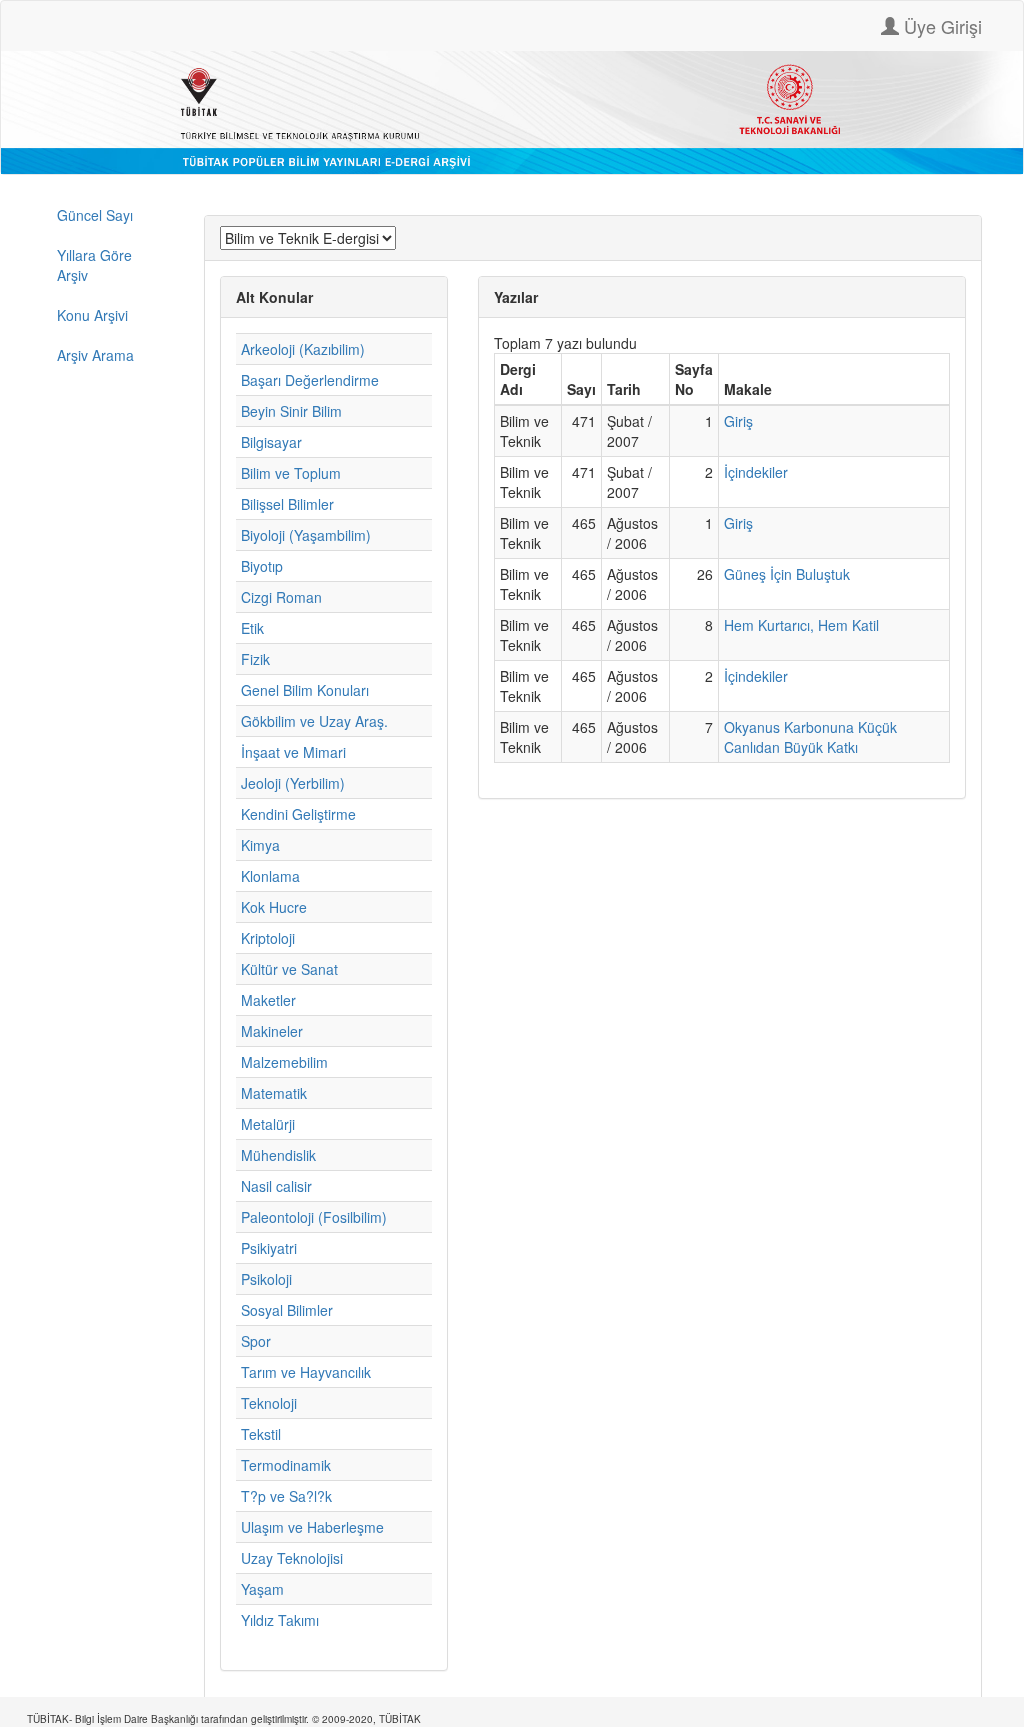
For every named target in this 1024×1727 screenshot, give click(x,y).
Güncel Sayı (95, 215)
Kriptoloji (268, 938)
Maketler (268, 1000)
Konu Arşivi (92, 315)
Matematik (274, 1093)
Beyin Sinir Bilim (291, 411)
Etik (252, 628)
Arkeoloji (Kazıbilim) (303, 349)
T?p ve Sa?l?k (286, 1496)
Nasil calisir (276, 1186)
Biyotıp (262, 566)
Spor (256, 1341)
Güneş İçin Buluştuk (787, 574)
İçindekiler (756, 472)
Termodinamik (286, 1465)
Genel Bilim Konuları (305, 690)
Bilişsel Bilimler (287, 504)
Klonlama (270, 876)
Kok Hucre (274, 907)
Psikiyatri (269, 1248)
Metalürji (268, 1124)
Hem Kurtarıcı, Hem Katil (801, 625)
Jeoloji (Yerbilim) (293, 783)
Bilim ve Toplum (291, 473)
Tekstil (261, 1434)
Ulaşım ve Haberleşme (312, 1527)
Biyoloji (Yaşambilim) (306, 535)
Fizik (255, 659)
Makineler (272, 1031)
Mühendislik (278, 1155)
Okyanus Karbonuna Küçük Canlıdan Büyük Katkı (810, 737)
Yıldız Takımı (280, 1620)
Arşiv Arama (95, 355)
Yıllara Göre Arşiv (94, 265)
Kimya (260, 845)
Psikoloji (266, 1279)
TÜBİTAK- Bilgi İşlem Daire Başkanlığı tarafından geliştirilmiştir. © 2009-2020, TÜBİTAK (224, 1719)
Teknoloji (269, 1403)
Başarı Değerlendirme (310, 380)
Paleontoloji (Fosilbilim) (314, 1217)
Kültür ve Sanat (289, 969)
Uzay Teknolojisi (292, 1558)
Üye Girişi (940, 26)
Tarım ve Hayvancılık (306, 1372)
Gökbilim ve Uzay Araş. (314, 721)
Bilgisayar (271, 442)
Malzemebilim (284, 1062)
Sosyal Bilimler (287, 1310)
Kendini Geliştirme (298, 814)
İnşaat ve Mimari (293, 752)
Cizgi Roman (281, 597)
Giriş (738, 421)
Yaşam (262, 1589)
